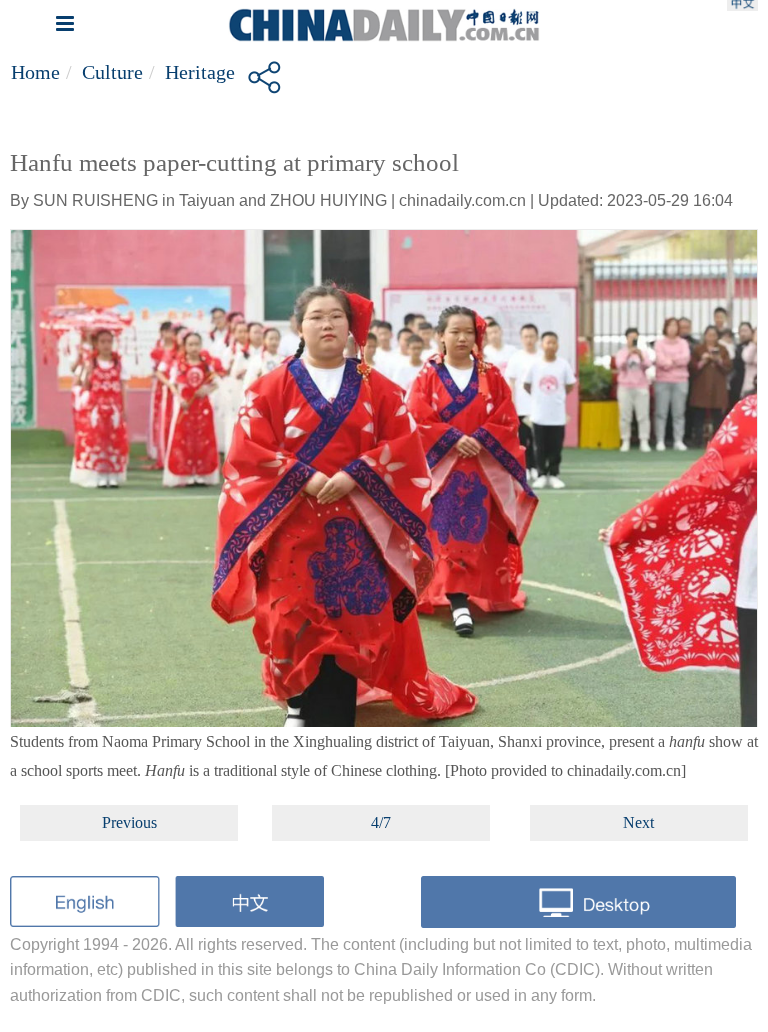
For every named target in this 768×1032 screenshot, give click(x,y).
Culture (112, 72)
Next (638, 822)
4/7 (381, 822)
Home (35, 72)
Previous (129, 822)
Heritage (200, 72)
